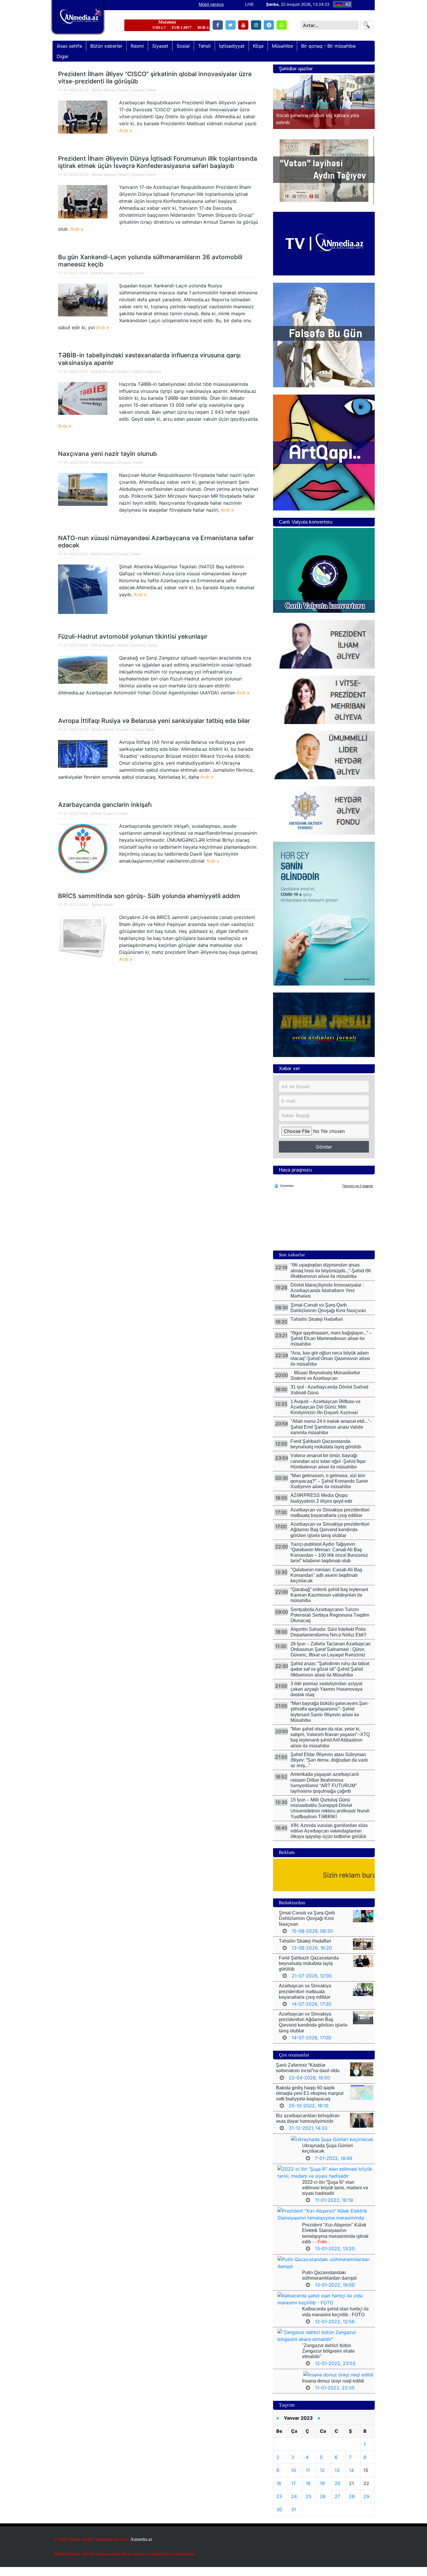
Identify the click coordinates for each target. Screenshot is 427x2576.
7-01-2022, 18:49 (334, 2167)
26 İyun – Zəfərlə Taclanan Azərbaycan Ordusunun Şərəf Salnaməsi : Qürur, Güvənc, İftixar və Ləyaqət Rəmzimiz (331, 1658)
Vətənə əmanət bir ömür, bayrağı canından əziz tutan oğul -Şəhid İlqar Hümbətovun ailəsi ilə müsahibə (328, 1470)
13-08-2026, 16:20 (312, 1957)
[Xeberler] (78, 21)
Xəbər (151, 90)
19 (322, 2492)
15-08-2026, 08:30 (312, 1940)
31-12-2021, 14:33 (308, 2137)
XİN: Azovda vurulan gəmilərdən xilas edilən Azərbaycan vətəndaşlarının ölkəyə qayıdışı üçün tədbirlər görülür (329, 1840)
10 (294, 2479)
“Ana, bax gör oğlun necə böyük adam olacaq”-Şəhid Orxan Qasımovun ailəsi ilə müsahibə (330, 1367)
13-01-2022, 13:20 (335, 2258)
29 (366, 2505)
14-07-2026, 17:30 (311, 2013)
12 (322, 2479)
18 (308, 2492)
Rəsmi (124, 90)
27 (337, 2505)
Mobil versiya (211, 4)
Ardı (124, 130)
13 (337, 2479)
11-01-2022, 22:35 (335, 2397)
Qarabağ (125, 273)
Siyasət (138, 90)
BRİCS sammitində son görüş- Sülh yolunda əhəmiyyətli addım (149, 896)
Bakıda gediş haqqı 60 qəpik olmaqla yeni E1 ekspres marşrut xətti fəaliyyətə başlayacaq (310, 2102)
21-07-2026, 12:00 (312, 1985)
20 (338, 2492)
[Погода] (284, 1194)
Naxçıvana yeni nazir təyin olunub (107, 454)
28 (352, 2505)
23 (279, 2505)
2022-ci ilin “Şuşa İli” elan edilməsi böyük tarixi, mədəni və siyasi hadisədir (335, 2197)
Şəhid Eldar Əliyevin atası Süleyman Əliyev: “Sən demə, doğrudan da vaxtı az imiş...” (329, 1769)
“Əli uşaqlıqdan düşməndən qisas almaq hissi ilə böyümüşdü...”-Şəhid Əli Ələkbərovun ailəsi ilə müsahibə (331, 1279)
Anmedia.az (141, 2548)
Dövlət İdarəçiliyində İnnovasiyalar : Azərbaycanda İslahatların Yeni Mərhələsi (327, 1299)
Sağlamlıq (153, 371)
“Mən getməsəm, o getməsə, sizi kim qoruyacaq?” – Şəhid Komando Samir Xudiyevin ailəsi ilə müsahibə (329, 1490)
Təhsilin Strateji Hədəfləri (317, 1328)
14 (351, 2479)
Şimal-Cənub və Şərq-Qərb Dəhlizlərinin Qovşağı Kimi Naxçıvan (307, 1927)
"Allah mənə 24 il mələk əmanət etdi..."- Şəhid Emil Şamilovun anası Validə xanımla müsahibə (331, 1436)
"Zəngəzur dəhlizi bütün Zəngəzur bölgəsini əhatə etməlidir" (328, 2360)
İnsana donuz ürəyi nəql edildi (333, 2390)
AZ (348, 4)
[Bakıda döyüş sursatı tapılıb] (83, 117)
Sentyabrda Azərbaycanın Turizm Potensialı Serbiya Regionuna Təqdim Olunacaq (330, 1624)
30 (279, 2518)
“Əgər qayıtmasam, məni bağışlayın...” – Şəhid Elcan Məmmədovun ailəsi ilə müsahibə (331, 1347)
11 (308, 2479)
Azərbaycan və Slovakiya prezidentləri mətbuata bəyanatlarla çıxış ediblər (305, 2000)
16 (279, 2492)
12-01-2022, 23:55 (335, 2372)
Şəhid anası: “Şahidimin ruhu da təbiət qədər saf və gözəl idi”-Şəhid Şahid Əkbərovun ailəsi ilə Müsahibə (330, 1678)
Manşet (110, 90)
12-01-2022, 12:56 (335, 2330)
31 (294, 2518)
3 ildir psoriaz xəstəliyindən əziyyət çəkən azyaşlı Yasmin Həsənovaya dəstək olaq (326, 1698)
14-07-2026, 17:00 (311, 2047)
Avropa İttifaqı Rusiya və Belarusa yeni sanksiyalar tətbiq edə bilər (154, 721)
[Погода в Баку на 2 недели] (358, 1195)
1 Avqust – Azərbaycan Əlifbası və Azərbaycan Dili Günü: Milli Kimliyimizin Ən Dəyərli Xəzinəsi (325, 1416)
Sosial (108, 813)
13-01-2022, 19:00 (335, 2294)
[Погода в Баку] (324, 1188)
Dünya (137, 729)
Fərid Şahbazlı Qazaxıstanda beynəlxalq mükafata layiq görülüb (309, 1972)
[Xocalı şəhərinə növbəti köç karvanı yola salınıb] (324, 102)
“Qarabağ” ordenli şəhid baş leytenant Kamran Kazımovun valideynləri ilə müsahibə (329, 1604)
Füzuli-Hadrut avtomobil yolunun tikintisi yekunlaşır (133, 636)
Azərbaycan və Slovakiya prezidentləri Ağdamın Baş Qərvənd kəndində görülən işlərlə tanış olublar (330, 1539)
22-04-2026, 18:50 (309, 2087)
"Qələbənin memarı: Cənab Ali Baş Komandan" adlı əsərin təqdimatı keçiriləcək (326, 1584)
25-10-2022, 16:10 (309, 2115)
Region (124, 371)
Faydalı (122, 813)
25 (308, 2505)
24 (294, 2505)
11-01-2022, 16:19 (334, 2209)
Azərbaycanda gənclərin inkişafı (105, 805)
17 (293, 2492)
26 (323, 2505)
